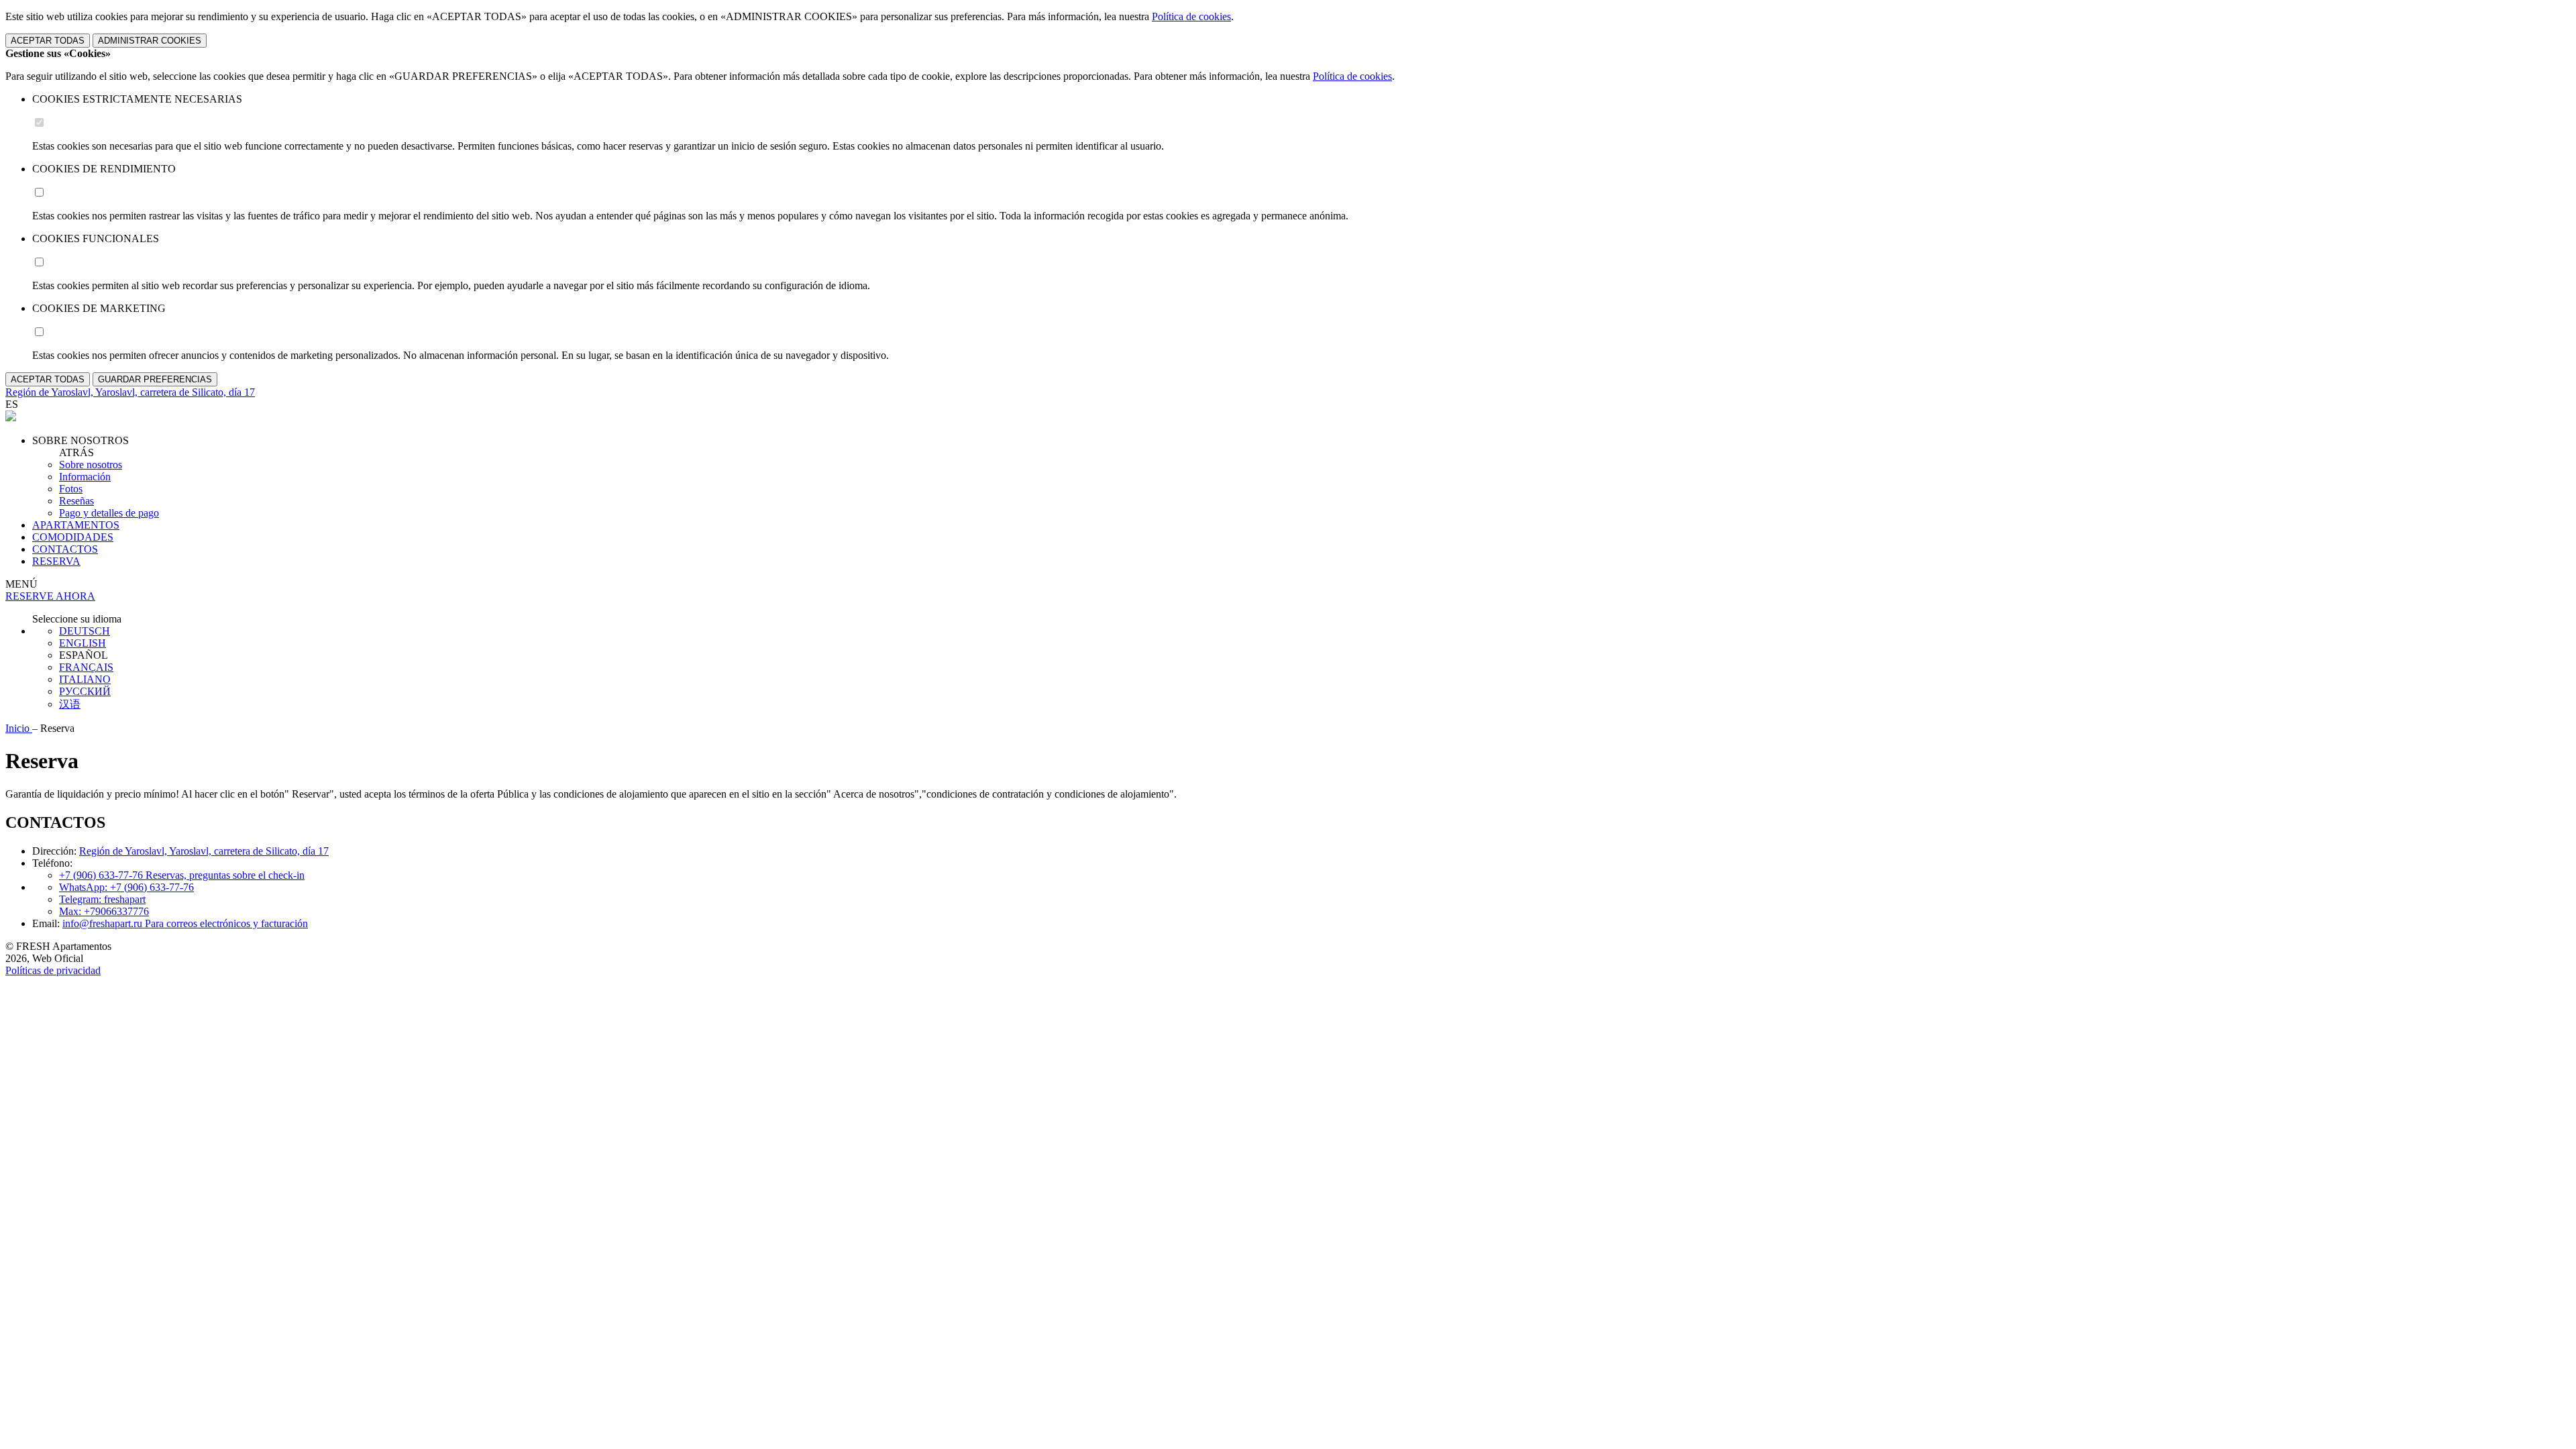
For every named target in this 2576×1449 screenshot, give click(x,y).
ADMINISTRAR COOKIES (150, 41)
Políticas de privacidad (53, 970)
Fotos (71, 489)
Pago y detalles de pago (109, 513)
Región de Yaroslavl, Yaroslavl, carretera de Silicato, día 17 (204, 851)
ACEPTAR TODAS (48, 41)
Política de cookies (1191, 16)
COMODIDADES (73, 537)
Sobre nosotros (91, 465)
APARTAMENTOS (76, 525)
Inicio (19, 728)
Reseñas (76, 501)
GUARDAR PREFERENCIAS (155, 379)
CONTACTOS (65, 549)
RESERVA (56, 561)
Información (85, 477)
